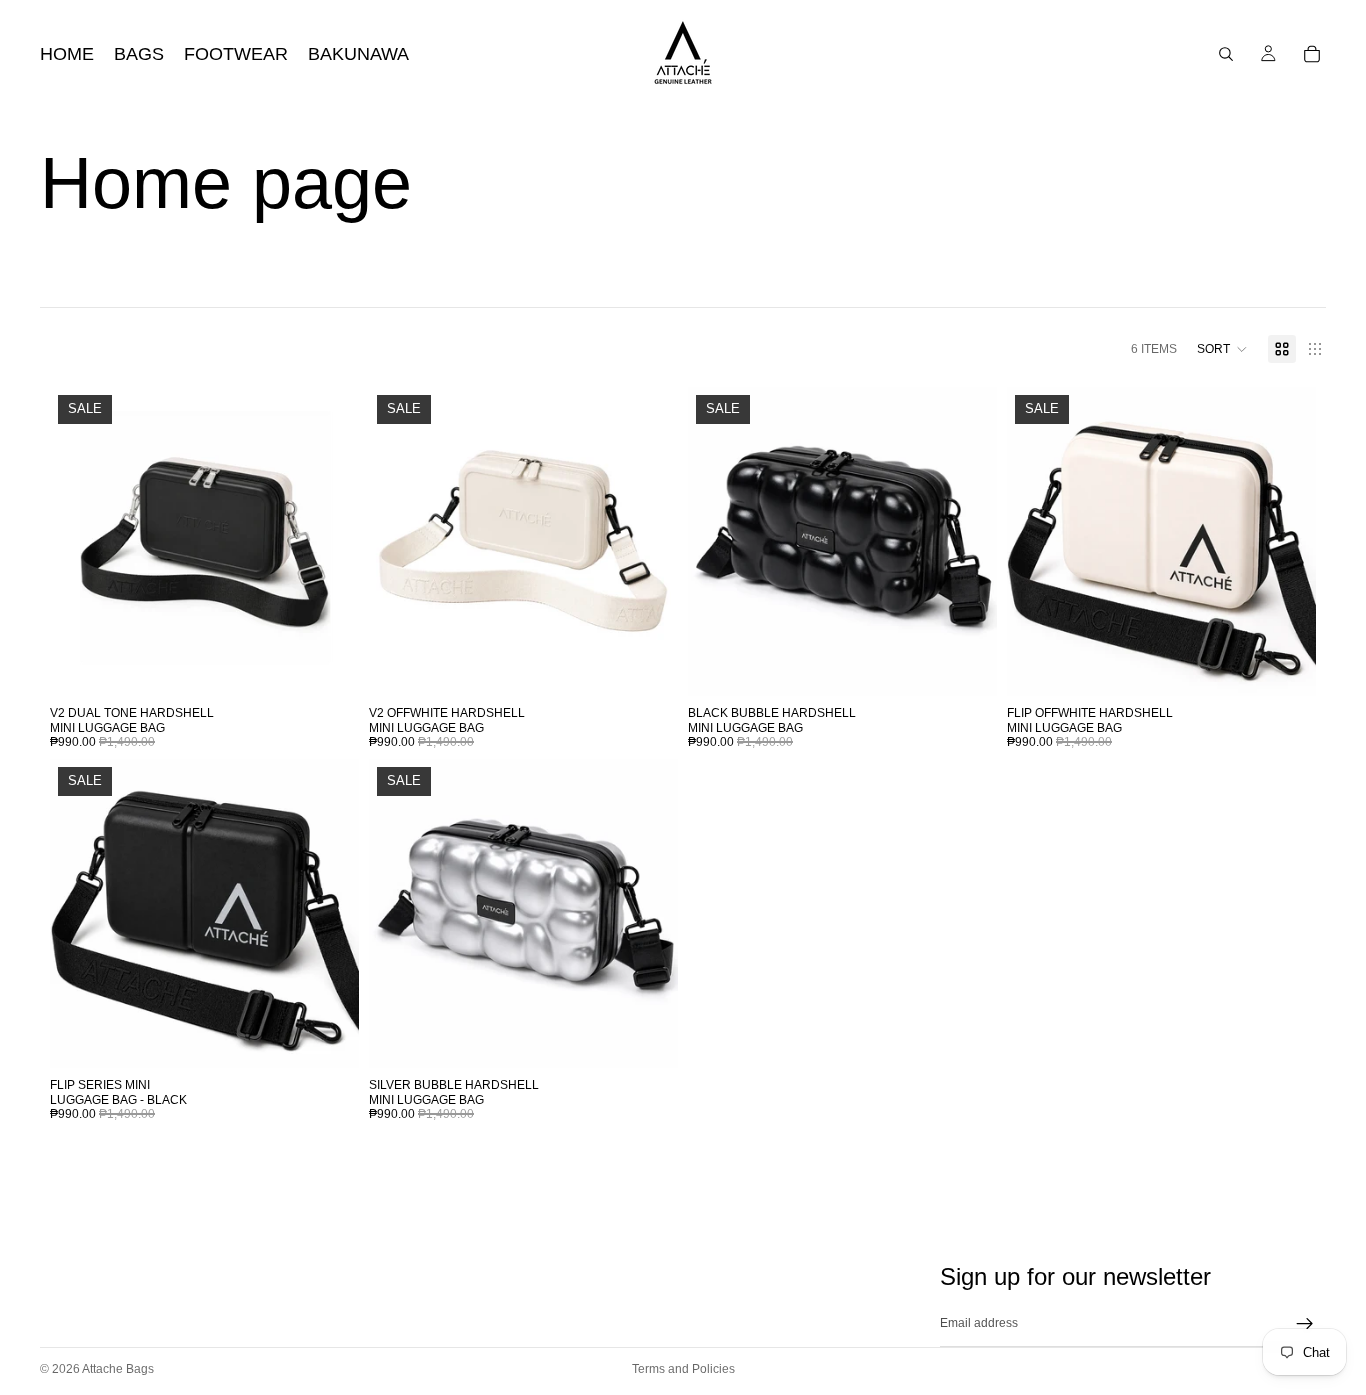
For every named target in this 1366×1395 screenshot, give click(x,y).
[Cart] (1312, 54)
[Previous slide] (80, 542)
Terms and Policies (683, 1369)
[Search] (1226, 54)
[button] (1222, 349)
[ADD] (328, 665)
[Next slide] (329, 542)
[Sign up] (1305, 1324)
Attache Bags (118, 1369)
